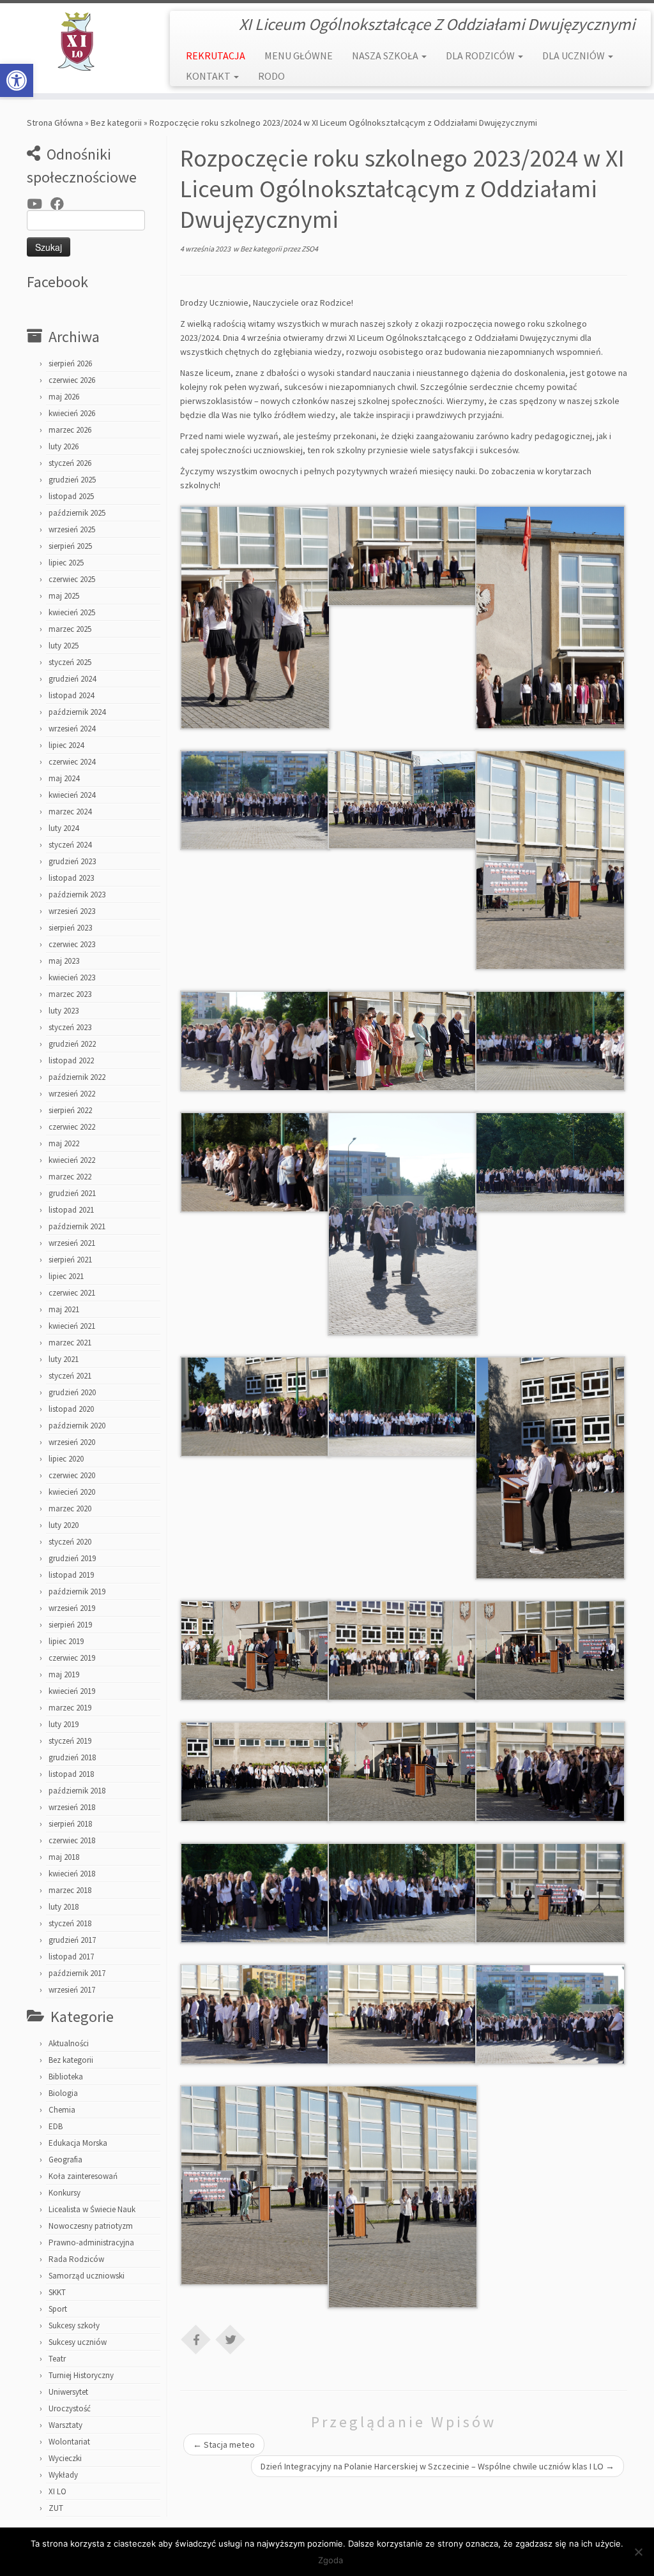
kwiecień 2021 (72, 1326)
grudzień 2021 (72, 1193)
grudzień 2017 (72, 1940)
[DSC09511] (255, 799)
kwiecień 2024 (72, 795)
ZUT (56, 2508)
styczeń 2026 (70, 463)
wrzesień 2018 (72, 1807)
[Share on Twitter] (231, 2339)
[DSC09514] (255, 1040)
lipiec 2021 (66, 1276)
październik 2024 (77, 712)
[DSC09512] (403, 798)
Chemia (62, 2110)
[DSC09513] (550, 859)
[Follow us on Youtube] (39, 204)
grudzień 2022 (72, 1044)
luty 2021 (64, 1359)
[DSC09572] (550, 2013)
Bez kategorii (116, 123)
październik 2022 (77, 1077)
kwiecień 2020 (72, 1492)
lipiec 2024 (66, 745)
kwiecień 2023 (72, 977)
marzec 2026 (70, 430)
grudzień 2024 (72, 679)
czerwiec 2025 (72, 579)
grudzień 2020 (72, 1392)
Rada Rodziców (76, 2259)
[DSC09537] (255, 1649)
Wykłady (63, 2475)
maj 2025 (64, 596)
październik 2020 (77, 1426)
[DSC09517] (403, 1040)
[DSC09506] (403, 555)
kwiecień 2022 (72, 1160)
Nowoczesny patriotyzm (91, 2226)
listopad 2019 (71, 1575)
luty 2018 (64, 1907)
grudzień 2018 (72, 1757)
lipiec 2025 (66, 563)
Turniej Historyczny (81, 2375)
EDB (56, 2126)
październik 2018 (77, 1791)
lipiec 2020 (66, 1459)
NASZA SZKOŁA (386, 56)
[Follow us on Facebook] (61, 204)
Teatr (57, 2359)
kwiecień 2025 (72, 612)
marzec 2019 (70, 1708)
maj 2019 (64, 1674)
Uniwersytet (68, 2392)
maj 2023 (64, 961)
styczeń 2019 (70, 1741)
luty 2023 (64, 1011)
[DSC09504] (255, 617)
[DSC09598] (255, 2184)
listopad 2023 (71, 878)
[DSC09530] (403, 1405)
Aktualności (69, 2043)
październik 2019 (77, 1591)
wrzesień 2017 (72, 1990)
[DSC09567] (403, 2013)
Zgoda (331, 2560)
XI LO (57, 2491)
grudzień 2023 (72, 861)
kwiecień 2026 (72, 413)
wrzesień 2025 (72, 529)
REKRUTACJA (216, 56)
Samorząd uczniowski (87, 2276)
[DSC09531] (550, 1467)
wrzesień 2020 (72, 1442)
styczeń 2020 (70, 1542)
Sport (58, 2309)
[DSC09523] (550, 1040)
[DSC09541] (550, 1649)
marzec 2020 (70, 1509)
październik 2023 (77, 895)
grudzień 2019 (72, 1558)
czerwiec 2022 (72, 1127)
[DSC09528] (255, 1405)
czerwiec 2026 (72, 380)
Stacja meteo (224, 2445)
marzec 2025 (70, 629)
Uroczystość (70, 2408)
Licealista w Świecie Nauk (92, 2209)
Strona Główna (55, 123)
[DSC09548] (550, 1771)
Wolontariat (69, 2442)
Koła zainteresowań (83, 2176)
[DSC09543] (255, 1771)
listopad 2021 (71, 1210)
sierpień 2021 (70, 1260)
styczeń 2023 (70, 1027)
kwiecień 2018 (72, 1874)
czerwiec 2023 (72, 944)
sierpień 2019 (70, 1625)
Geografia (65, 2160)
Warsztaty (65, 2425)
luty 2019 (64, 1724)
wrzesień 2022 (72, 1094)
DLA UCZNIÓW (574, 56)
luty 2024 (64, 828)
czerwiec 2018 (72, 1840)
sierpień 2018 (70, 1824)
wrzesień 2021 (72, 1243)
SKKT (57, 2292)
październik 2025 (77, 513)
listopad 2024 (71, 695)
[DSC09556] (403, 1892)
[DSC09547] (403, 1771)
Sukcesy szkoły (74, 2325)
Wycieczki (65, 2458)
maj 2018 (64, 1857)
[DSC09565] (255, 2013)
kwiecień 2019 (72, 1691)
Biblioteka (66, 2077)
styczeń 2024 (70, 845)
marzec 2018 (70, 1890)
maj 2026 (64, 397)
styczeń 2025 (70, 662)
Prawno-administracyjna (91, 2243)
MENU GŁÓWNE (299, 56)
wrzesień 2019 (72, 1608)
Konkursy (65, 2193)
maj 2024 (64, 778)
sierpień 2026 (70, 363)
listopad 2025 (71, 496)
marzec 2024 (70, 812)
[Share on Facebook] (196, 2339)
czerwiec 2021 (72, 1293)
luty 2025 (64, 646)
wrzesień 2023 (72, 911)
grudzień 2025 (72, 480)
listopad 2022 (71, 1060)
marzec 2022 (70, 1177)
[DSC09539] (403, 1649)
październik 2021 (77, 1226)
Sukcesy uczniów (78, 2342)
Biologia (63, 2093)
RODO (271, 76)
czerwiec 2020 (72, 1475)
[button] (17, 80)
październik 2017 (77, 1973)
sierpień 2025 (70, 546)
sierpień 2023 (70, 928)
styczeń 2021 (70, 1376)
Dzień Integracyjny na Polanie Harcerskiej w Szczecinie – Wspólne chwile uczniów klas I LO (437, 2466)
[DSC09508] (550, 617)
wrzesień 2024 (72, 729)
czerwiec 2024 (72, 762)
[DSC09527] (550, 1161)
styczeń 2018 (70, 1923)
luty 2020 (64, 1525)
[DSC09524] (255, 1161)
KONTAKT (209, 76)
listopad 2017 (71, 1957)
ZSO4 (310, 249)
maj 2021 (64, 1309)
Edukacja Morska (78, 2143)
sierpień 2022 (70, 1110)
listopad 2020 (71, 1409)
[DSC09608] (403, 2196)
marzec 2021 (70, 1343)
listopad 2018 (71, 1774)
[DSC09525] (403, 1223)
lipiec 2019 (66, 1641)
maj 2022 (64, 1143)
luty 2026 (64, 446)
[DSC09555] (255, 1892)
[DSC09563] (550, 1892)
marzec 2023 (70, 994)
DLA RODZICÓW (481, 56)
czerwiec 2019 (72, 1658)
